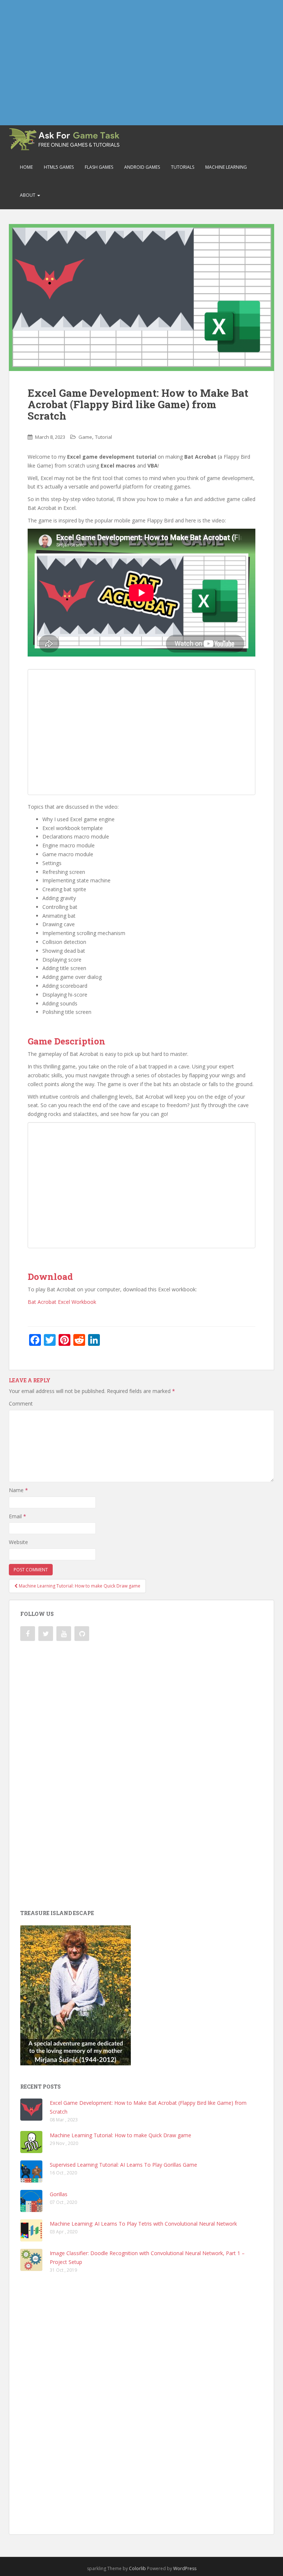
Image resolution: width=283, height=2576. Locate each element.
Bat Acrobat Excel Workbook (62, 1302)
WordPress (185, 2568)
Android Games (142, 167)
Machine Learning (226, 167)
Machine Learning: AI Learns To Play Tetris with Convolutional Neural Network (143, 2224)
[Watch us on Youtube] (64, 1634)
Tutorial (104, 437)
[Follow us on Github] (82, 1634)
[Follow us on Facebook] (28, 1634)
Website (18, 1542)
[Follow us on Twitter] (46, 1634)
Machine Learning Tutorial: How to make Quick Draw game (120, 2135)
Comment (21, 1403)
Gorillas (59, 2194)
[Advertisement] (141, 63)
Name (18, 1490)
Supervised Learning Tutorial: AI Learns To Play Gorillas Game (123, 2165)
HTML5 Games (59, 167)
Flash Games (99, 167)
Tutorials (183, 167)
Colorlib (137, 2568)
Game (85, 437)
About (28, 195)
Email (18, 1516)
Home (26, 167)
